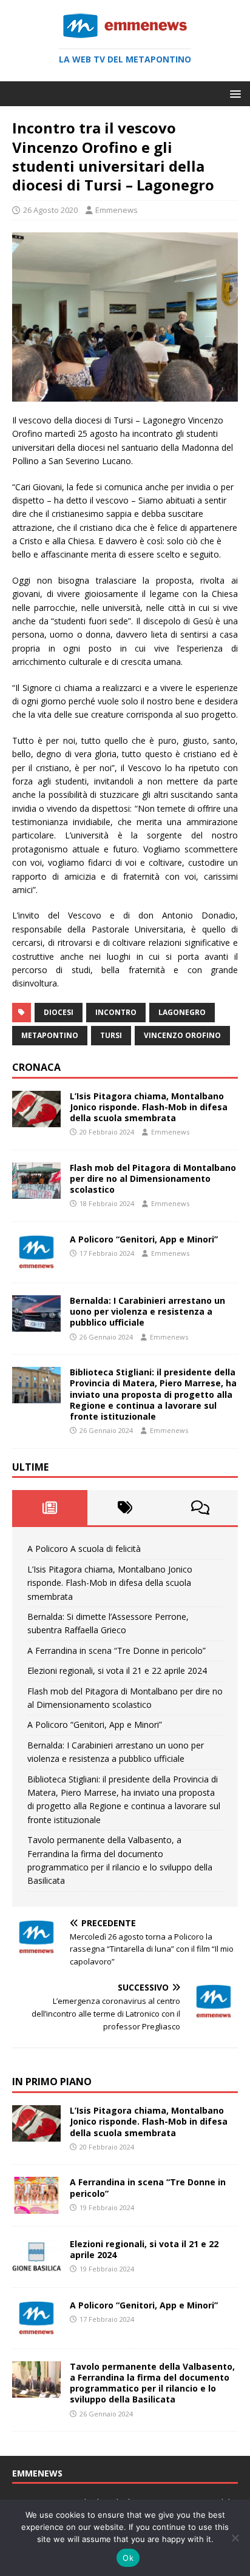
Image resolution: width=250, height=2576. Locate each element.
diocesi (59, 1012)
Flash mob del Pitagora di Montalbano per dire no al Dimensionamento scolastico (153, 1178)
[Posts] (50, 1508)
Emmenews (117, 210)
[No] (235, 2538)
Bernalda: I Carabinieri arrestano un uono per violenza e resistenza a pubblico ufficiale (147, 1311)
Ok (128, 2558)
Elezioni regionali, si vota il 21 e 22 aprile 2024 (117, 1671)
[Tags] (125, 1508)
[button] (233, 93)
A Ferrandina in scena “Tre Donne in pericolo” (117, 1650)
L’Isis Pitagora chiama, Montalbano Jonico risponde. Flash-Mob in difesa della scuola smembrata (149, 1107)
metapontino (50, 1035)
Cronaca (36, 1067)
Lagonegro (182, 1012)
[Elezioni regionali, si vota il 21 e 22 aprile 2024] (36, 2267)
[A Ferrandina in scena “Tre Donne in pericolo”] (36, 2206)
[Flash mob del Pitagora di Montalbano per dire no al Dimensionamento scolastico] (36, 1191)
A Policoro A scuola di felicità (84, 1549)
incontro (116, 1012)
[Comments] (200, 1508)
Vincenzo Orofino (182, 1035)
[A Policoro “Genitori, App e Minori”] (36, 1263)
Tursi (111, 1035)
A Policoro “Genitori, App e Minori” (144, 1239)
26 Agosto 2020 (50, 210)
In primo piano (52, 2082)
